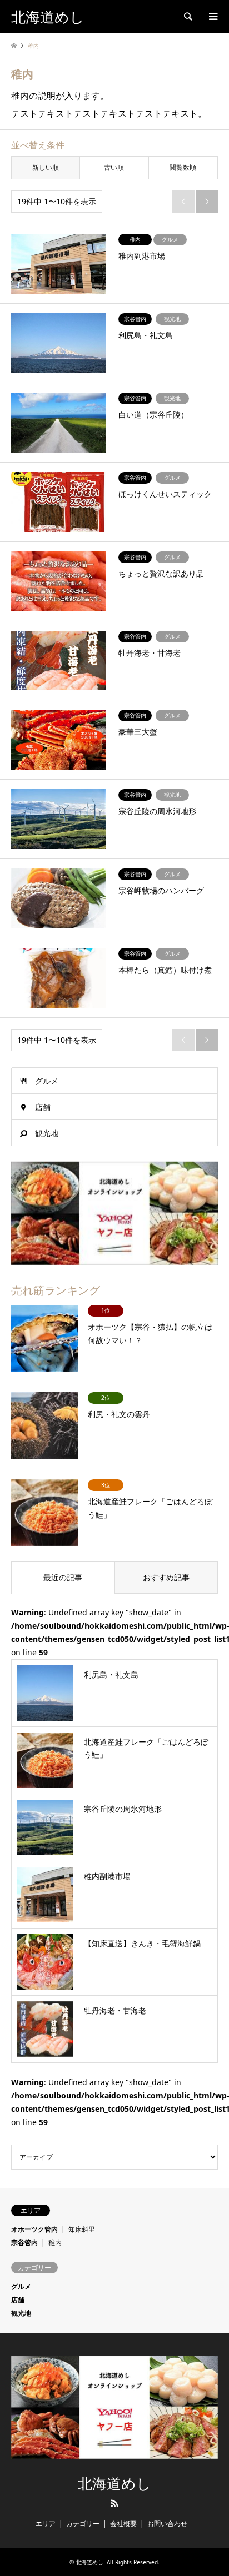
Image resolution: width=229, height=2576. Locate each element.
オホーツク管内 (34, 2229)
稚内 (55, 2243)
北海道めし (114, 2484)
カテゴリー (83, 2524)
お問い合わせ (167, 2524)
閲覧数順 (183, 167)
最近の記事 (63, 1577)
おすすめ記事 (166, 1577)
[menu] (212, 17)
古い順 (114, 167)
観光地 (47, 1133)
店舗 (43, 1107)
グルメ (47, 1081)
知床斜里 (82, 2229)
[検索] (187, 17)
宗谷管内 (24, 2243)
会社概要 (123, 2524)
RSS (114, 2503)
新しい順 (46, 167)
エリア (46, 2524)
